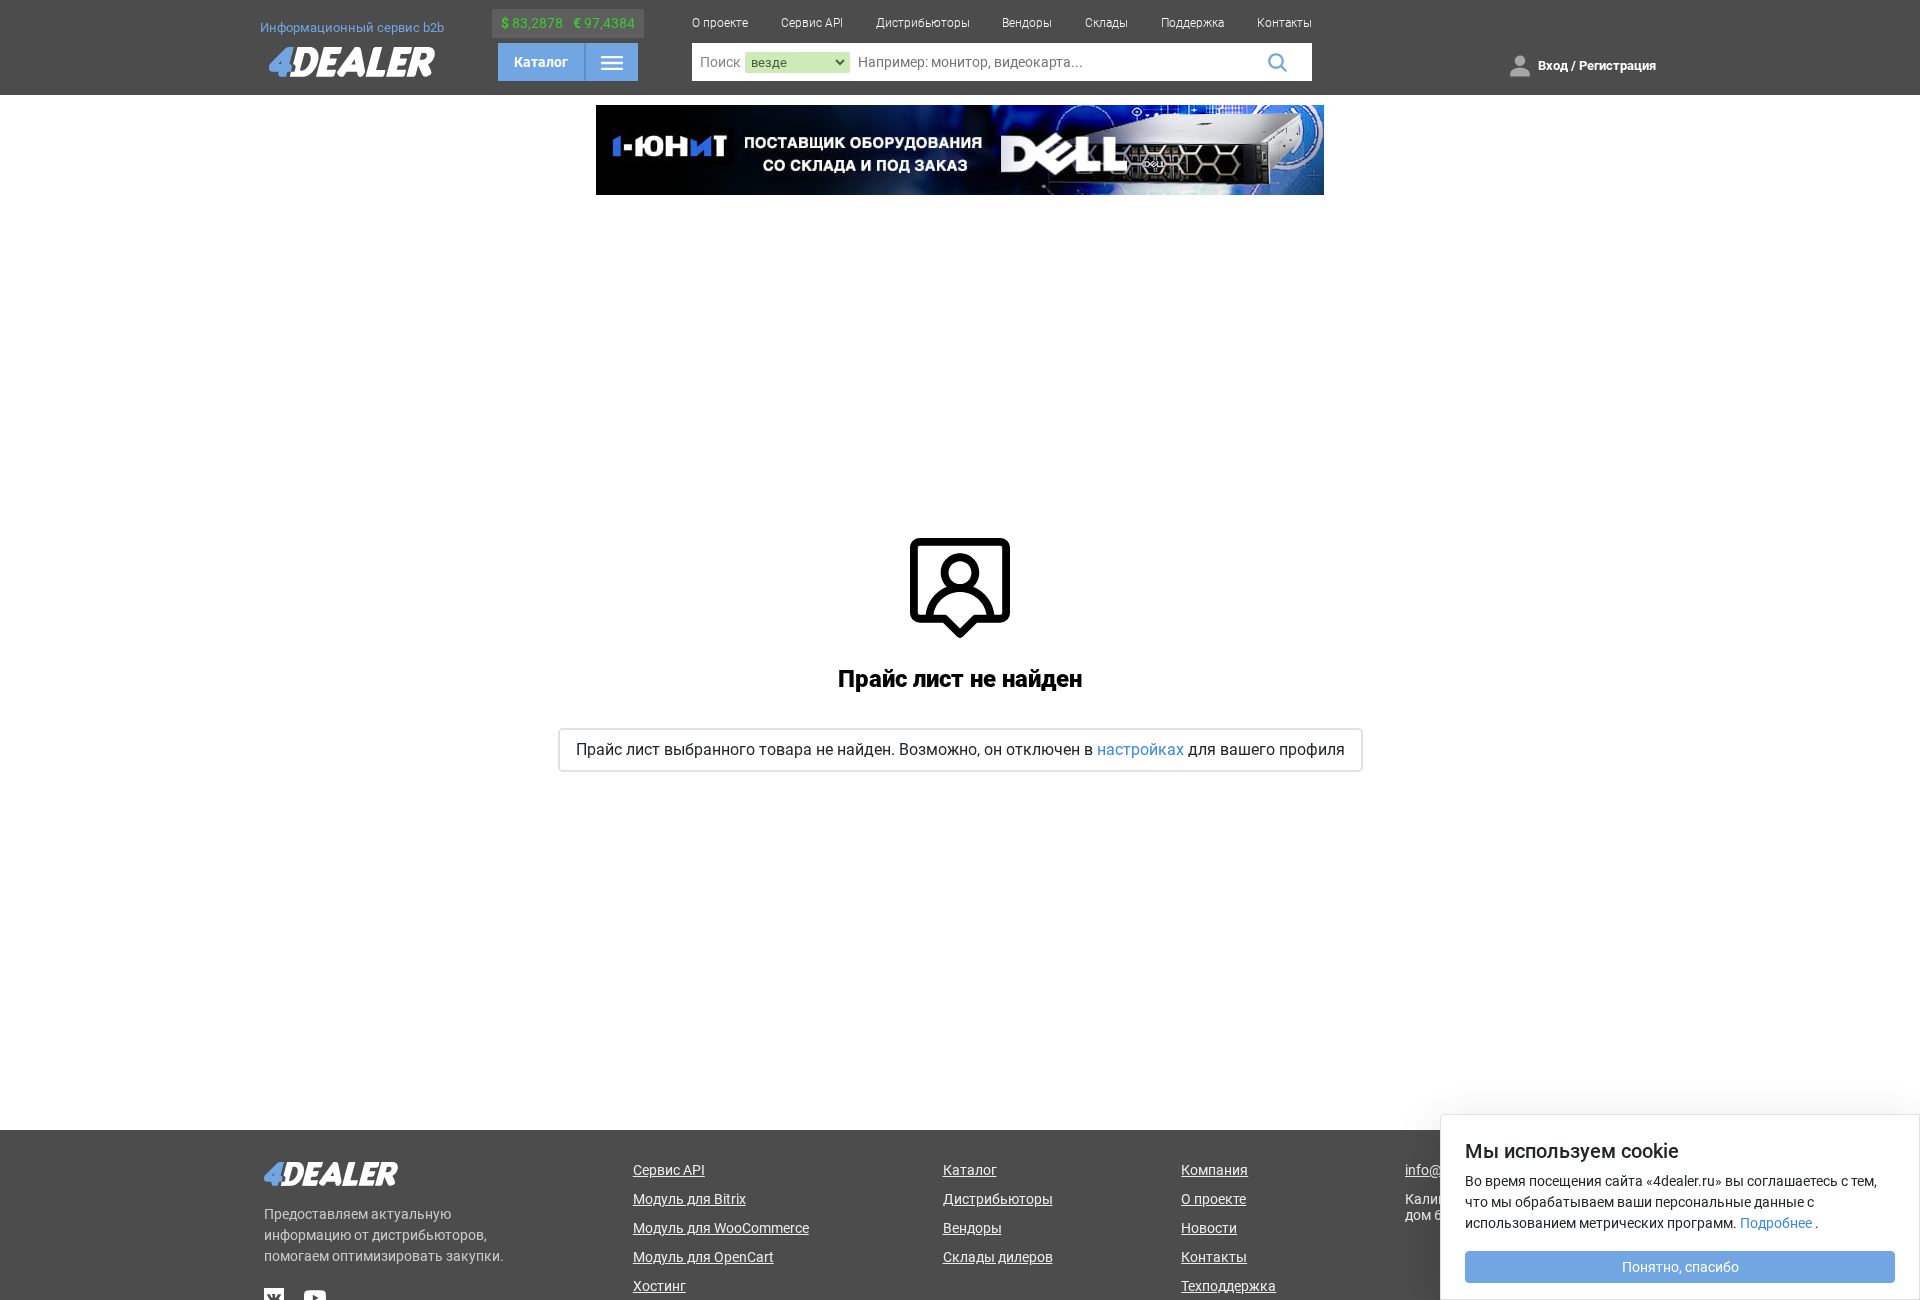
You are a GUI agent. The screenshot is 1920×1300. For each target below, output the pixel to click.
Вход (1553, 65)
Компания (1214, 1170)
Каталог (541, 62)
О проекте (720, 23)
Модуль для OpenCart (703, 1257)
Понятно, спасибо (1680, 1267)
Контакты (1284, 23)
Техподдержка (1228, 1286)
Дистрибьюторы (923, 23)
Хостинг (659, 1286)
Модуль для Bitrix (689, 1199)
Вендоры (1027, 23)
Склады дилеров (998, 1257)
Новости (1209, 1228)
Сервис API (812, 23)
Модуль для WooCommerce (721, 1228)
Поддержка (1192, 23)
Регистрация (1617, 65)
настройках (1140, 749)
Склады (1106, 23)
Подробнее (1776, 1223)
